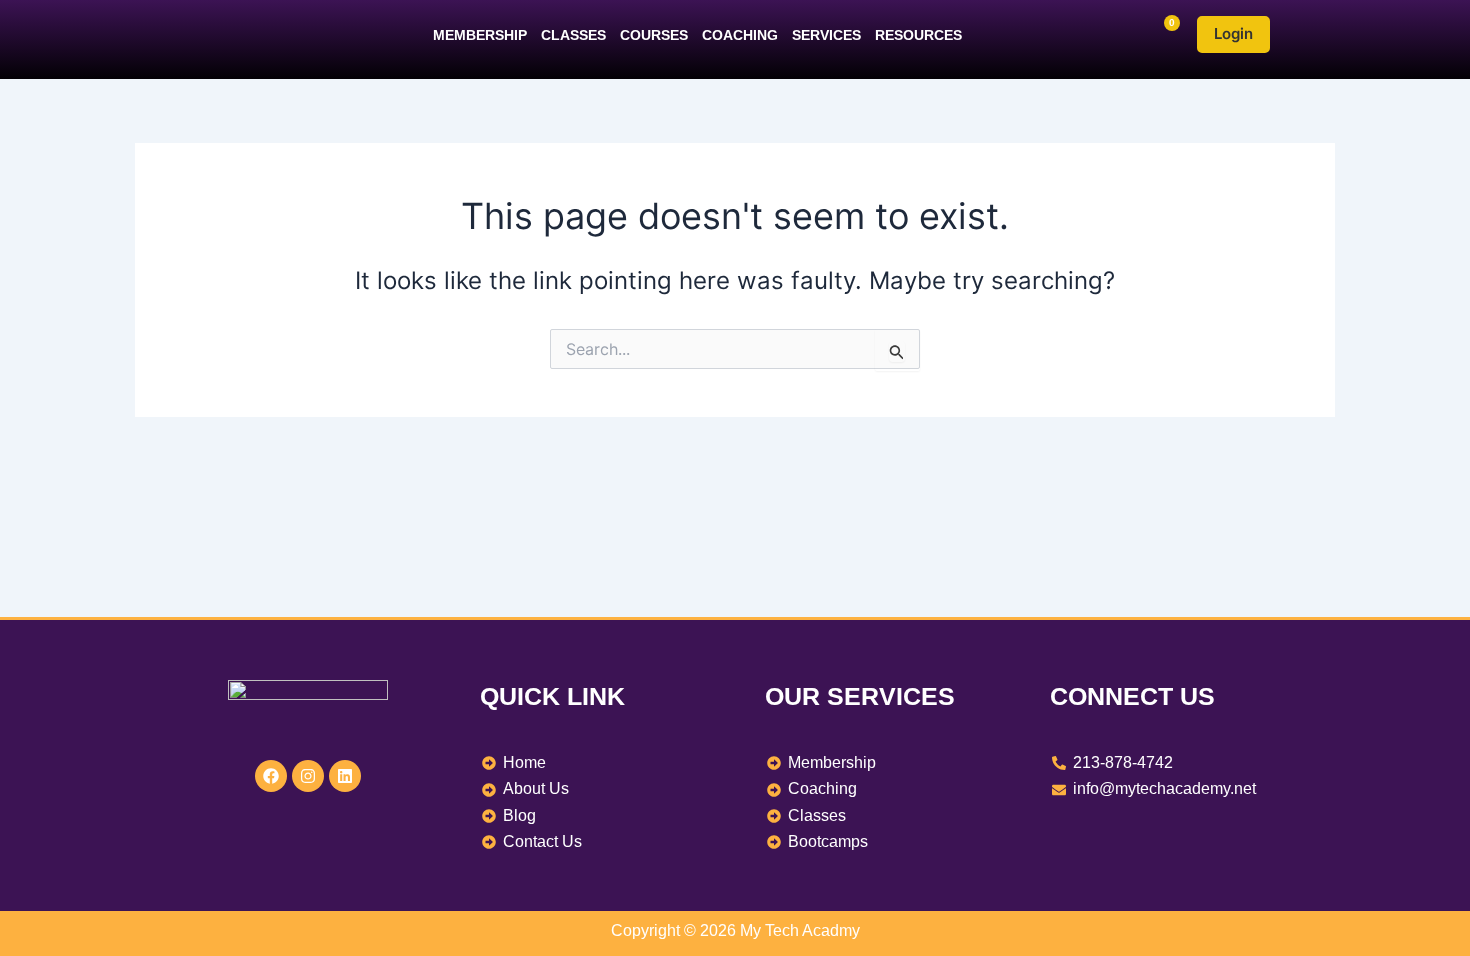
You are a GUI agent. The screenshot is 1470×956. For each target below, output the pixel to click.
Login (1233, 33)
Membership (480, 35)
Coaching (740, 35)
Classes (573, 35)
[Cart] (1163, 34)
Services (826, 35)
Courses (654, 35)
